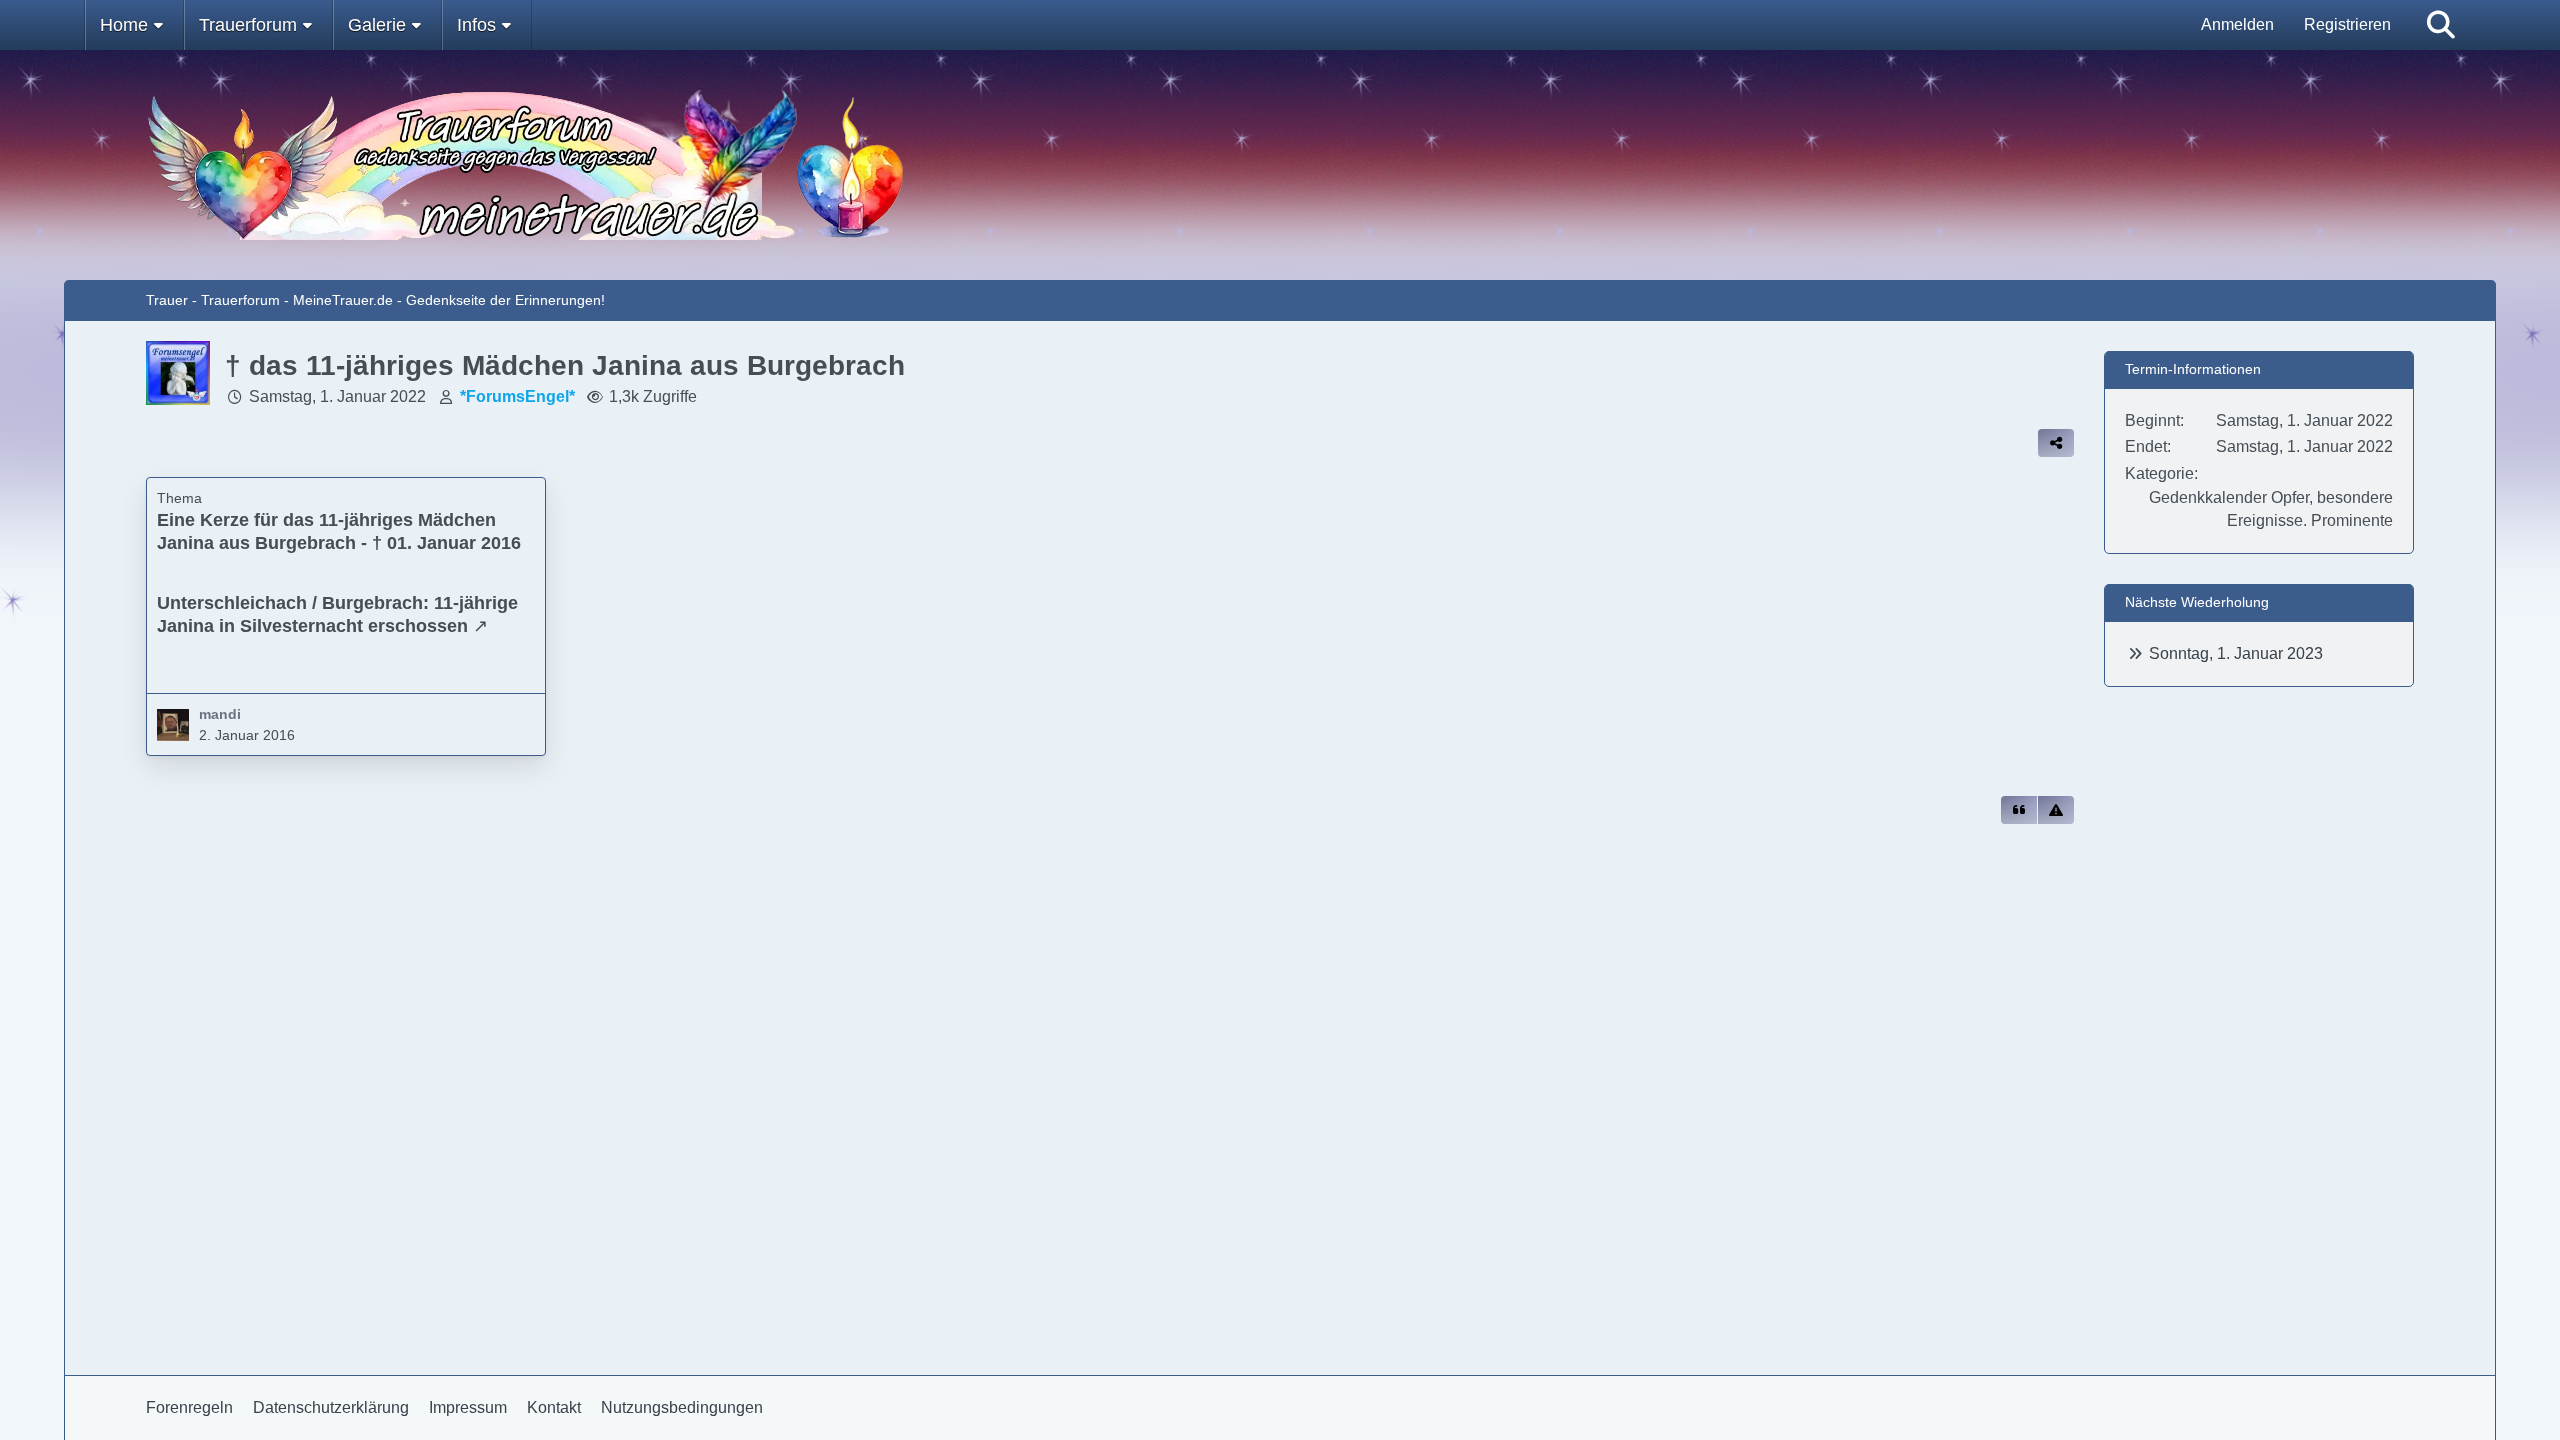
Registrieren (2347, 24)
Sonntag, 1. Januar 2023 (2236, 653)
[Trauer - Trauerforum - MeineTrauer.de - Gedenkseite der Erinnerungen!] (1280, 165)
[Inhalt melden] (2056, 810)
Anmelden (2237, 24)
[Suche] (2441, 25)
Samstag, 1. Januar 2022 (337, 396)
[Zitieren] (2019, 810)
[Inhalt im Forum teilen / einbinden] (2056, 443)
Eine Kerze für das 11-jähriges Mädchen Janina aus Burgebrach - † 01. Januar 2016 (339, 531)
